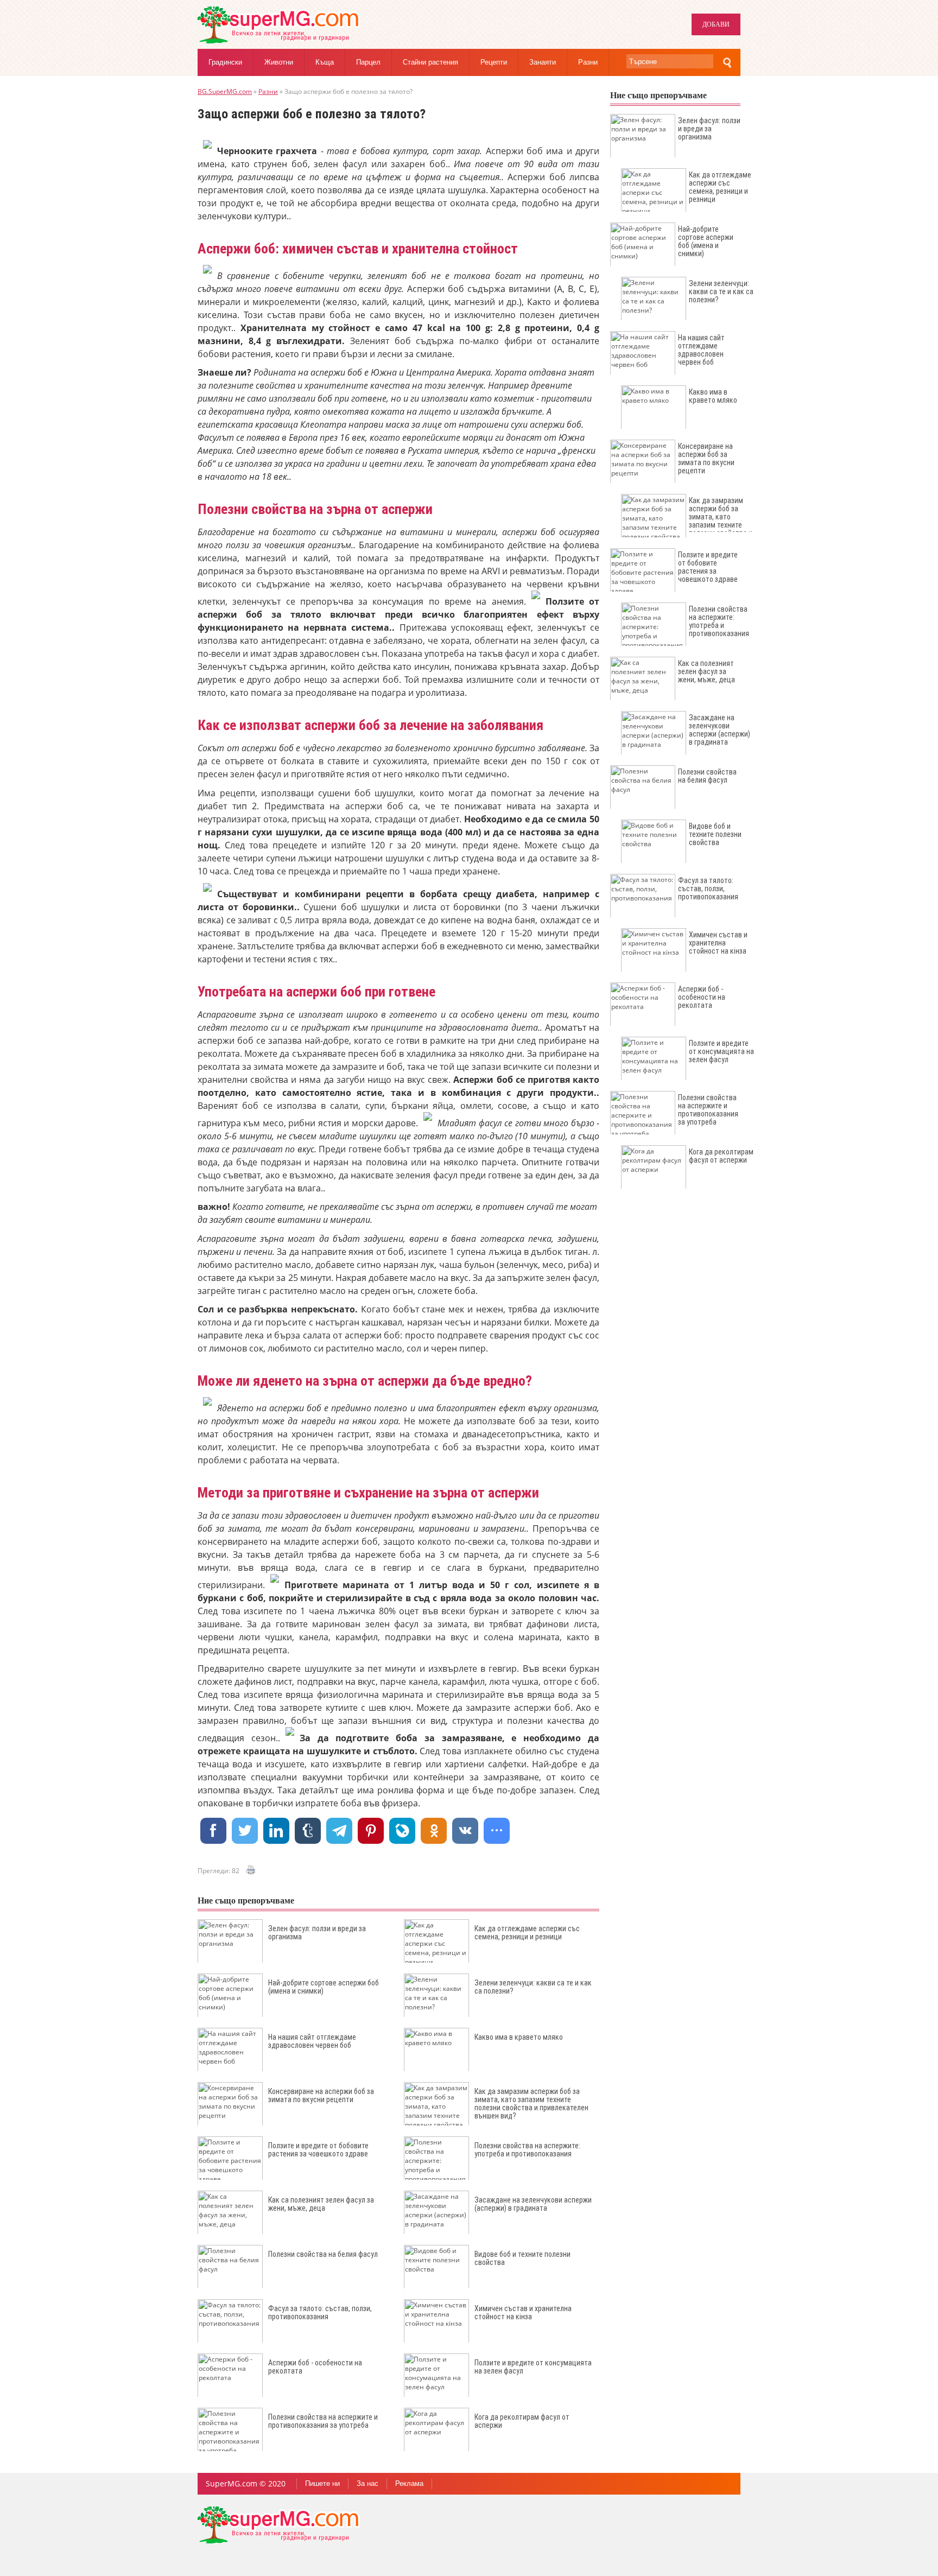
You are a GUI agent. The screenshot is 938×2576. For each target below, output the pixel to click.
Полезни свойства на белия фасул (323, 2254)
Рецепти (494, 62)
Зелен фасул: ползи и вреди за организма (317, 1933)
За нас (367, 2483)
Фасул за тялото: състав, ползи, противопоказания (320, 2312)
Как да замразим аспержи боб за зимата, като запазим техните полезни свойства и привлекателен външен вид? (531, 2104)
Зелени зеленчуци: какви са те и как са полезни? (533, 1987)
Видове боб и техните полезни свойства (522, 2258)
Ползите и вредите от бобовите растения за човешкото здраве (318, 2150)
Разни (588, 62)
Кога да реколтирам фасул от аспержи (522, 2421)
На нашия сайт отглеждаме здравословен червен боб (312, 2041)
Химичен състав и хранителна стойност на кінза (523, 2312)
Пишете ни (322, 2483)
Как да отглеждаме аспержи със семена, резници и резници (527, 1933)
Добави (716, 24)
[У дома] (279, 41)
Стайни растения (430, 62)
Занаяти (543, 62)
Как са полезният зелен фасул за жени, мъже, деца (321, 2204)
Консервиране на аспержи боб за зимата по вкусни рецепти (321, 2095)
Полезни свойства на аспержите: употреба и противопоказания (527, 2150)
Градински (225, 62)
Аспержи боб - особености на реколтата (315, 2367)
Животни (279, 62)
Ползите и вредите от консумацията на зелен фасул (533, 2367)
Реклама (409, 2483)
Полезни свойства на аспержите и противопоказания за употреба (323, 2421)
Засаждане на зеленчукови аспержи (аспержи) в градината (533, 2204)
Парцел (368, 62)
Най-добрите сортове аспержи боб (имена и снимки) (324, 1987)
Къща (325, 62)
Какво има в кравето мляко (519, 2037)
